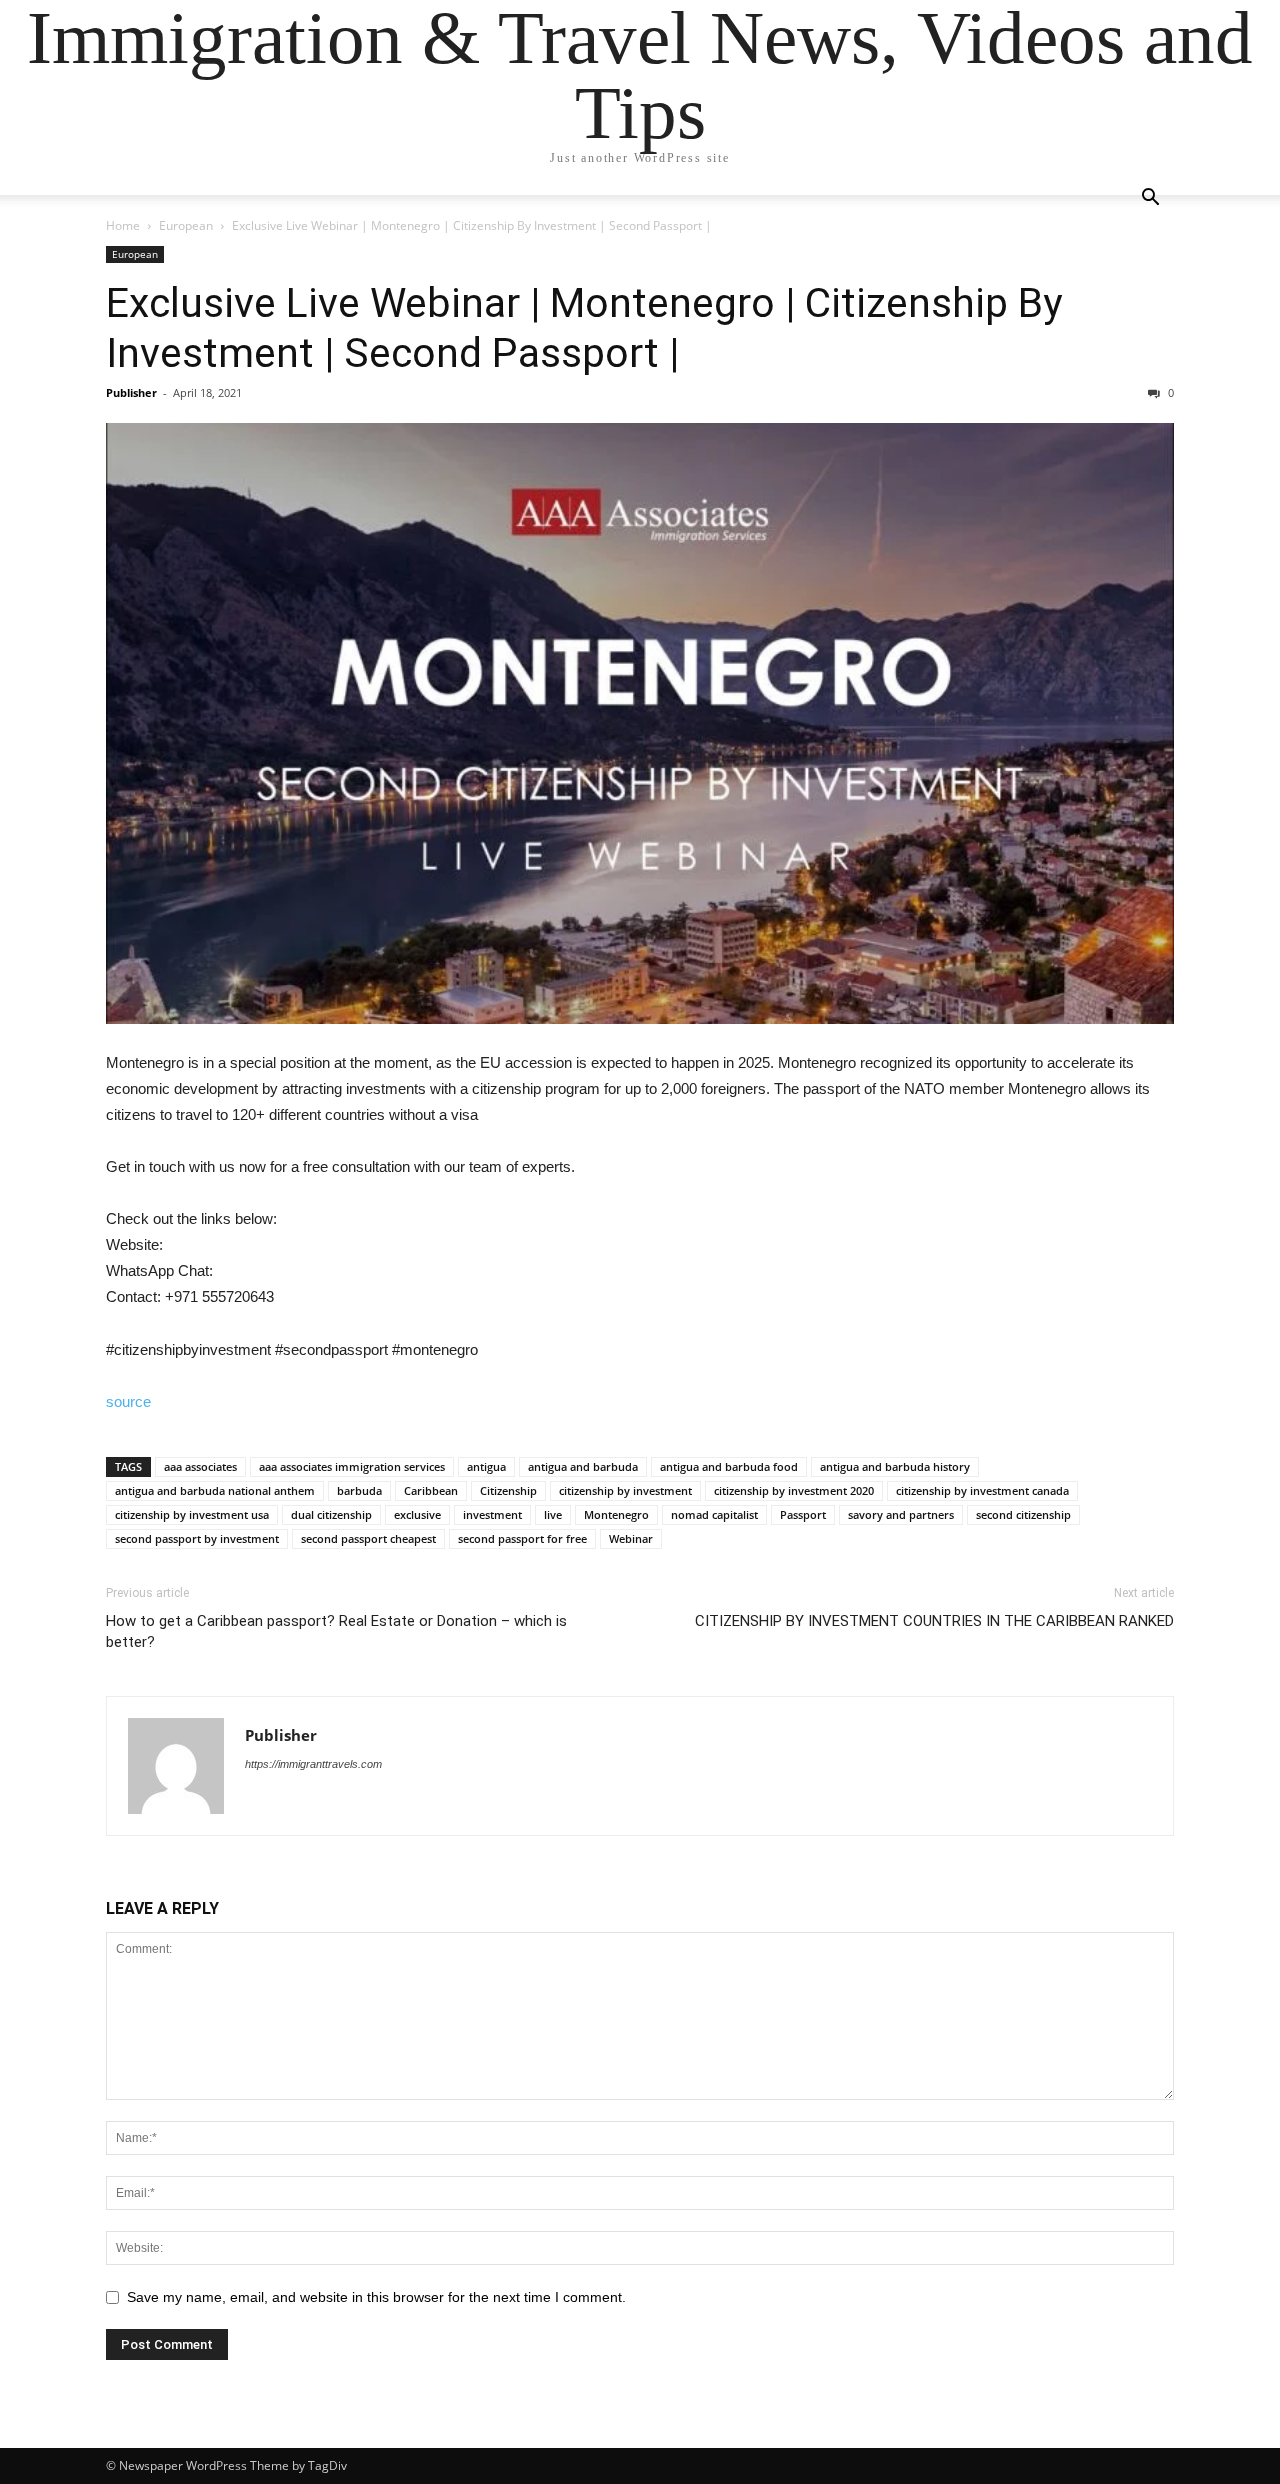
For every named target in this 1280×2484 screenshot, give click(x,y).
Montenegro (616, 1514)
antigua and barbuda (583, 1466)
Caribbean (431, 1490)
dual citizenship (331, 1514)
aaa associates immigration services (352, 1466)
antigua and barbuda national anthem (215, 1490)
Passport (803, 1514)
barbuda (359, 1490)
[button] (1150, 199)
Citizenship (508, 1490)
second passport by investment (197, 1538)
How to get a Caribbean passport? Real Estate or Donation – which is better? (336, 1631)
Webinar (631, 1538)
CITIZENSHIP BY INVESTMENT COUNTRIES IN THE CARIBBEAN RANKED (934, 1621)
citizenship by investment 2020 (794, 1490)
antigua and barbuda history (895, 1466)
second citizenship (1023, 1514)
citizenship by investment (625, 1490)
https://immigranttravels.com (313, 1764)
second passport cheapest (368, 1538)
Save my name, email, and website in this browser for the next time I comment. (376, 2297)
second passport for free (522, 1538)
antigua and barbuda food (729, 1466)
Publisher (131, 392)
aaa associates (200, 1466)
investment (492, 1514)
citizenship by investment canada (982, 1490)
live (553, 1514)
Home (123, 225)
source (128, 1401)
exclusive (417, 1514)
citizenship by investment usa (192, 1514)
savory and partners (901, 1514)
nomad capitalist (714, 1514)
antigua (486, 1466)
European (186, 225)
